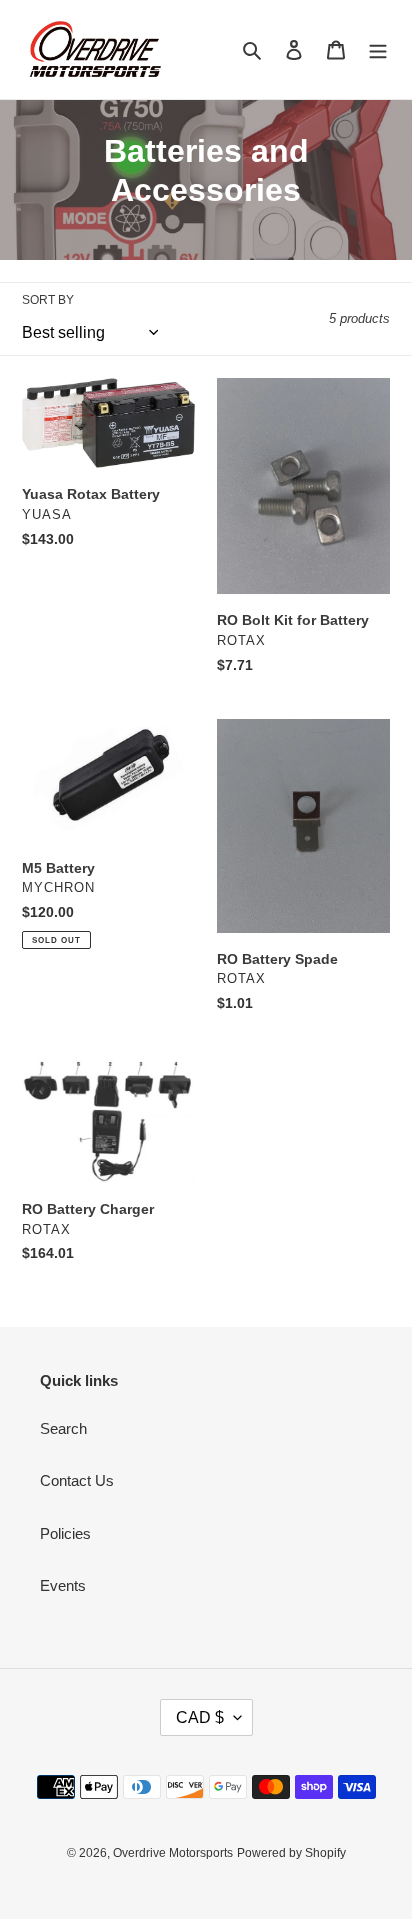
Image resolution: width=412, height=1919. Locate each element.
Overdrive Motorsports (173, 1853)
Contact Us (77, 1480)
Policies (65, 1533)
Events (63, 1585)
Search (63, 1428)
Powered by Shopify (291, 1853)
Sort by (48, 300)
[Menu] (378, 49)
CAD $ (200, 1717)
